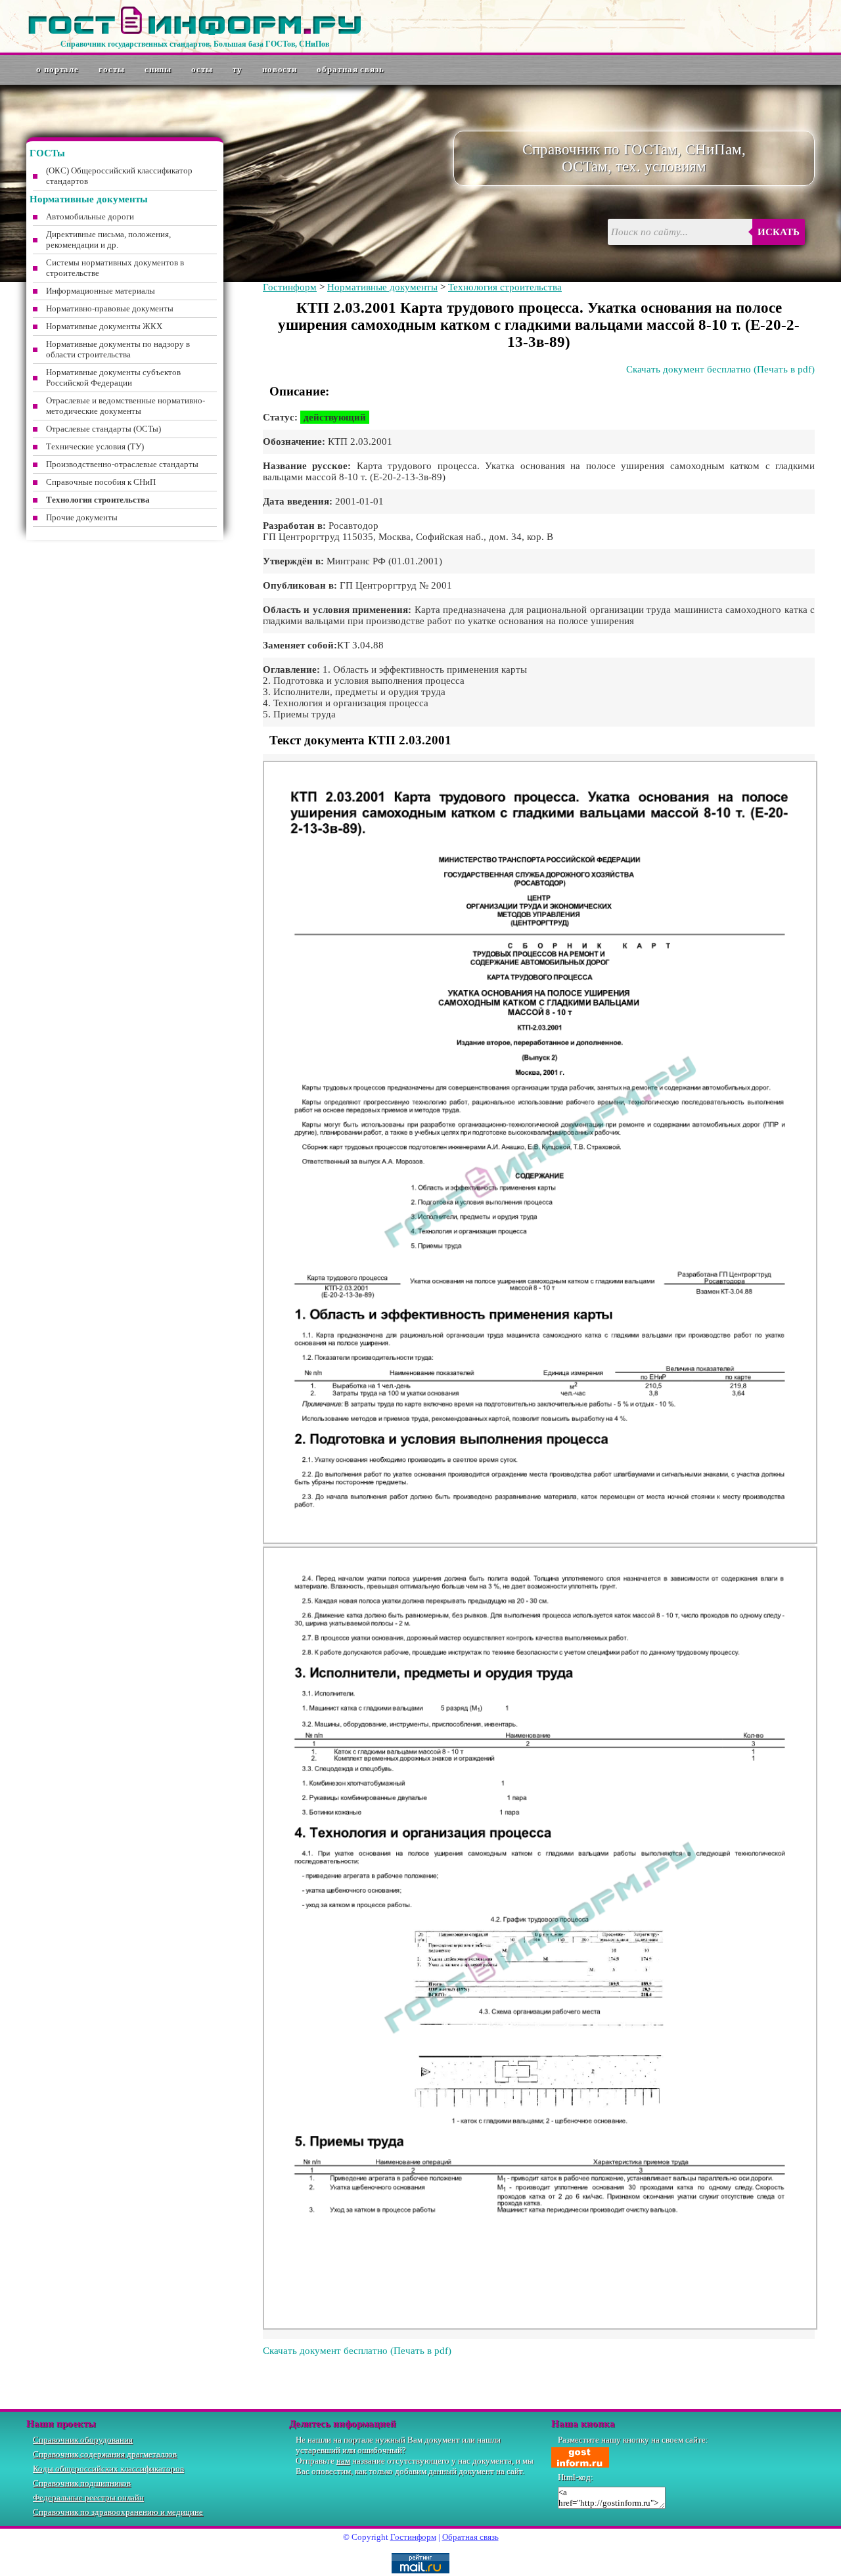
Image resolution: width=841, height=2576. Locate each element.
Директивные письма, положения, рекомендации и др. (108, 239)
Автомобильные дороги (90, 216)
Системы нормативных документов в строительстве (115, 268)
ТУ (238, 69)
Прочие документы (82, 517)
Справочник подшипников (82, 2483)
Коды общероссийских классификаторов (108, 2469)
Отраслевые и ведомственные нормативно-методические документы (125, 406)
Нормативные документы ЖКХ (104, 326)
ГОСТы (112, 69)
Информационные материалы (101, 291)
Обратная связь (351, 69)
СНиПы (158, 69)
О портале (57, 69)
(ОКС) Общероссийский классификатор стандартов (119, 176)
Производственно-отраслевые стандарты (122, 464)
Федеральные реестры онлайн (88, 2497)
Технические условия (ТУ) (95, 446)
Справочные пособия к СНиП (101, 482)
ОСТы (202, 69)
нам (343, 2461)
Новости (280, 69)
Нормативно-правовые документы (110, 308)
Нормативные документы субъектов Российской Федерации (113, 377)
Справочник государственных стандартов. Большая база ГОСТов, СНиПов (195, 44)
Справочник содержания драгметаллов (105, 2454)
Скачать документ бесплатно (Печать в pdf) (720, 369)
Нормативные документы (382, 287)
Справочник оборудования (83, 2440)
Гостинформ (290, 287)
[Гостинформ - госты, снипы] (194, 32)
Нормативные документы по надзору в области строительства (118, 349)
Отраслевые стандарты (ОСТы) (103, 429)
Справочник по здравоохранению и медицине (118, 2512)
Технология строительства (505, 287)
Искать (779, 232)
